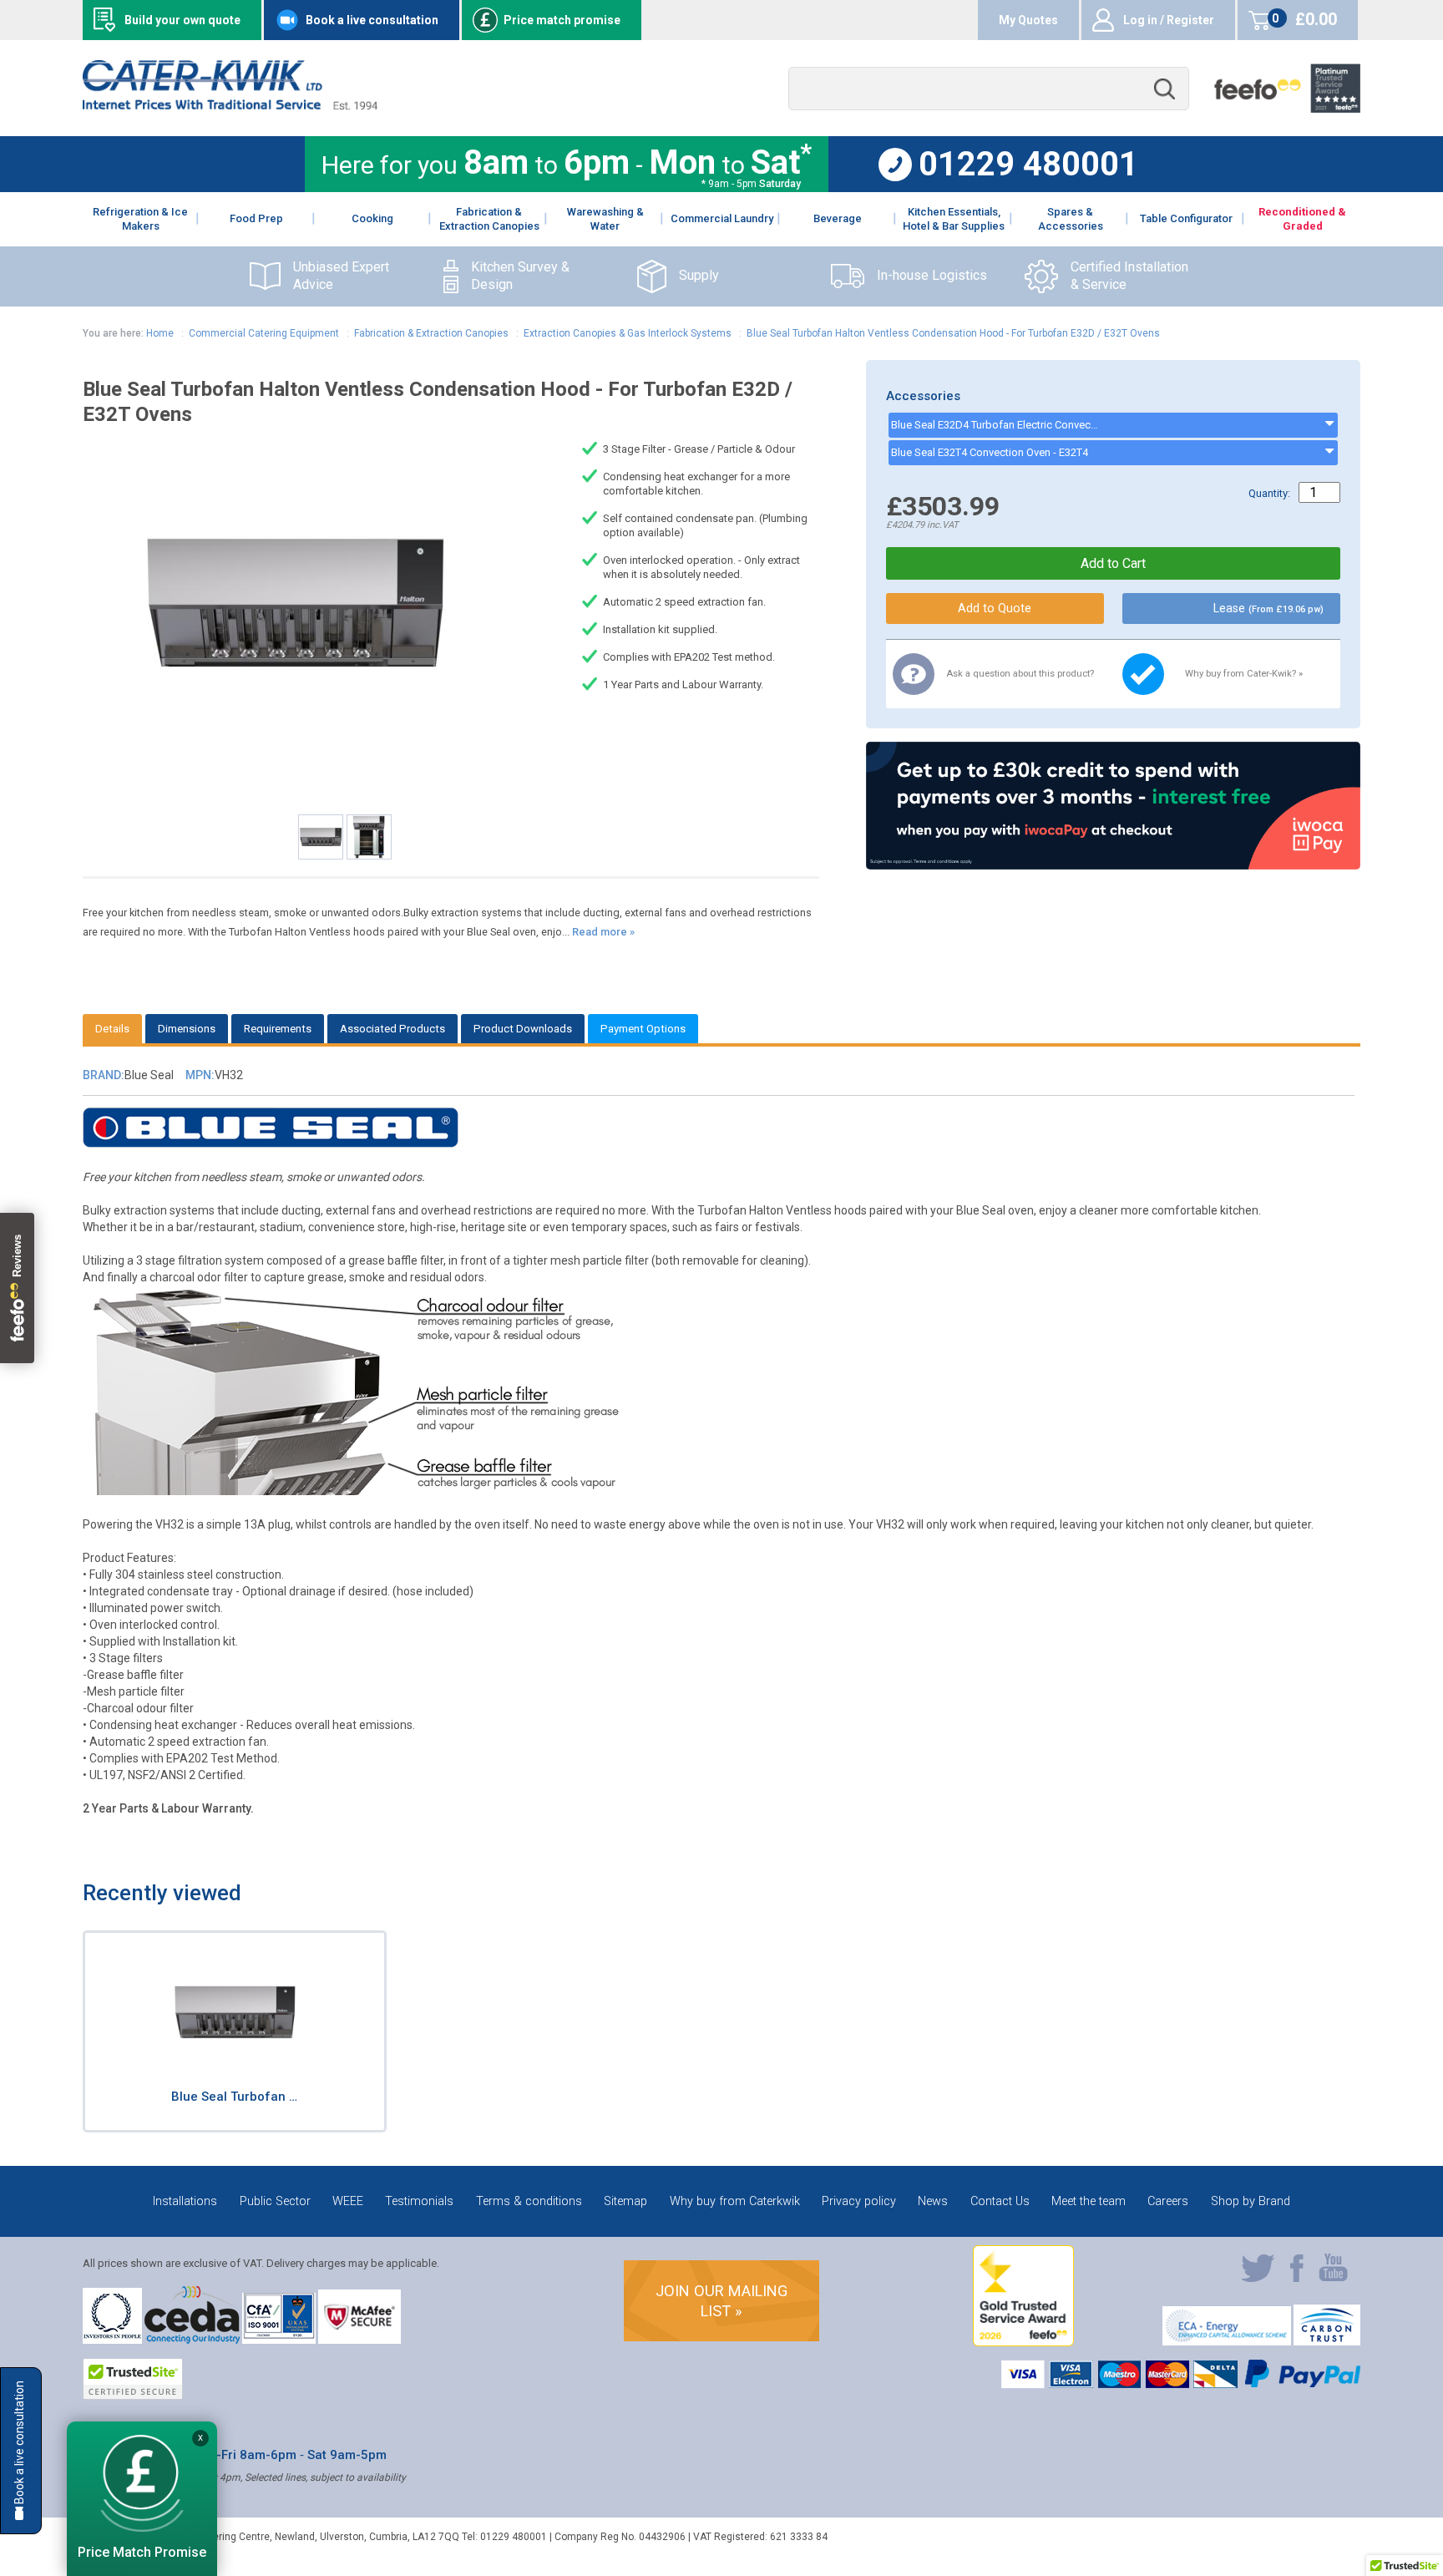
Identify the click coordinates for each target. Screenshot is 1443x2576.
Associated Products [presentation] (392, 1029)
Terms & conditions (529, 2201)
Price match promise (562, 20)
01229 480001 (1028, 165)
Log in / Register (1169, 20)
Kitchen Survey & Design (520, 276)
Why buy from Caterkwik (735, 2201)
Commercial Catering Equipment (264, 333)
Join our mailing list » (721, 2301)
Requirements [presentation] (278, 1029)
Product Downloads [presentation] (523, 1029)
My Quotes (1028, 20)
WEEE (348, 2201)
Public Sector (275, 2201)
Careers (1168, 2201)
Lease (1268, 609)
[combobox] (989, 89)
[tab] (112, 1029)
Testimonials (419, 2201)
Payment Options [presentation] (643, 1029)
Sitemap (625, 2201)
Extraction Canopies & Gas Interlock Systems (628, 333)
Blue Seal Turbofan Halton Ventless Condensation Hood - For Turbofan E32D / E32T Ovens (953, 333)
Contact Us (1000, 2201)
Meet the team (1089, 2201)
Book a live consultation (372, 20)
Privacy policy (859, 2201)
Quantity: (1269, 493)
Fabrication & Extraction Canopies (431, 333)
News (933, 2201)
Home (160, 333)
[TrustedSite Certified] (133, 2379)
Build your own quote (182, 20)
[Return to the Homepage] (230, 106)
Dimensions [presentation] (187, 1029)
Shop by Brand (1251, 2201)
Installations (185, 2201)
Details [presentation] (112, 1029)
